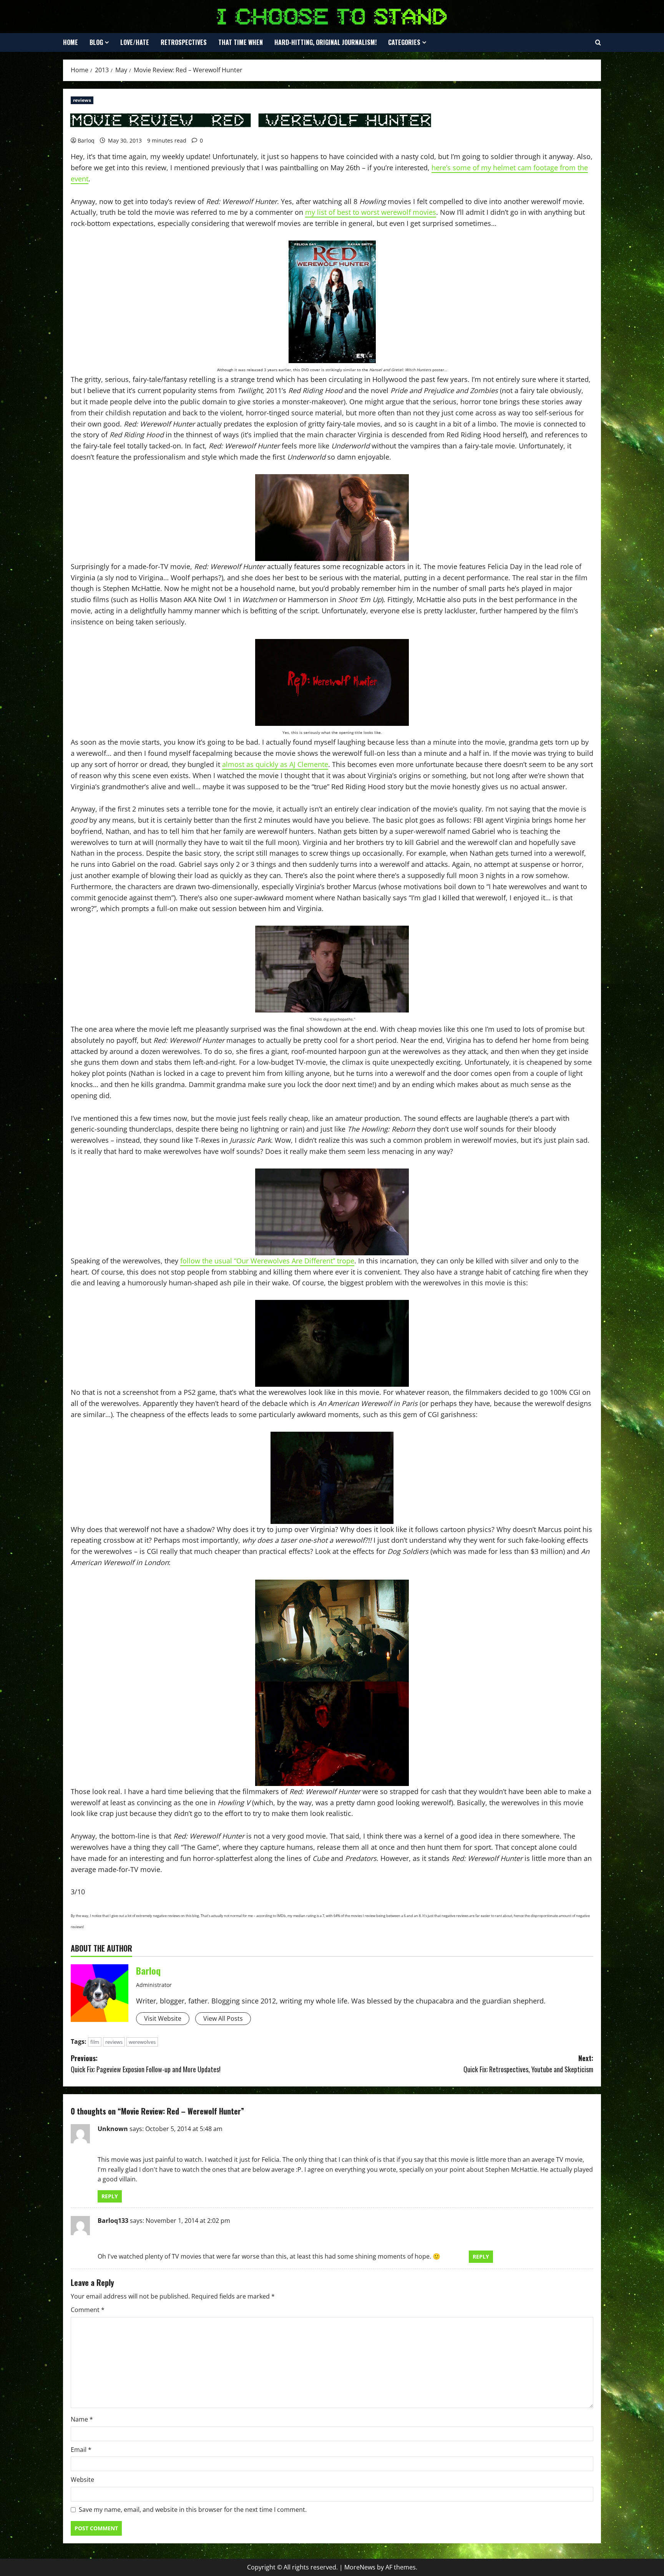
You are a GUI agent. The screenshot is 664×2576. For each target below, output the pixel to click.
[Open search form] (598, 43)
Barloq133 (113, 2221)
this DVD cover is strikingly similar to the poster (369, 370)
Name (82, 2419)
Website (82, 2480)
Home (71, 42)
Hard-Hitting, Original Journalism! (325, 42)
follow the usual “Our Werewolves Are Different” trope (267, 1261)
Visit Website (163, 2018)
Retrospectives (184, 42)
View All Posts (223, 2018)
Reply (110, 2196)
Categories (404, 42)
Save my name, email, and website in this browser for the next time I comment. (193, 2510)
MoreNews (360, 2567)
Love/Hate (135, 42)
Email (81, 2450)
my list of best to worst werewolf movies (371, 212)
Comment (88, 2310)
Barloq (86, 140)
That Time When (241, 42)
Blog (96, 42)
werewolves (142, 2042)
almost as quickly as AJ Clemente (275, 764)
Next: (528, 2064)
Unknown (113, 2129)
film (95, 2042)
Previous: (146, 2064)
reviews (82, 100)
